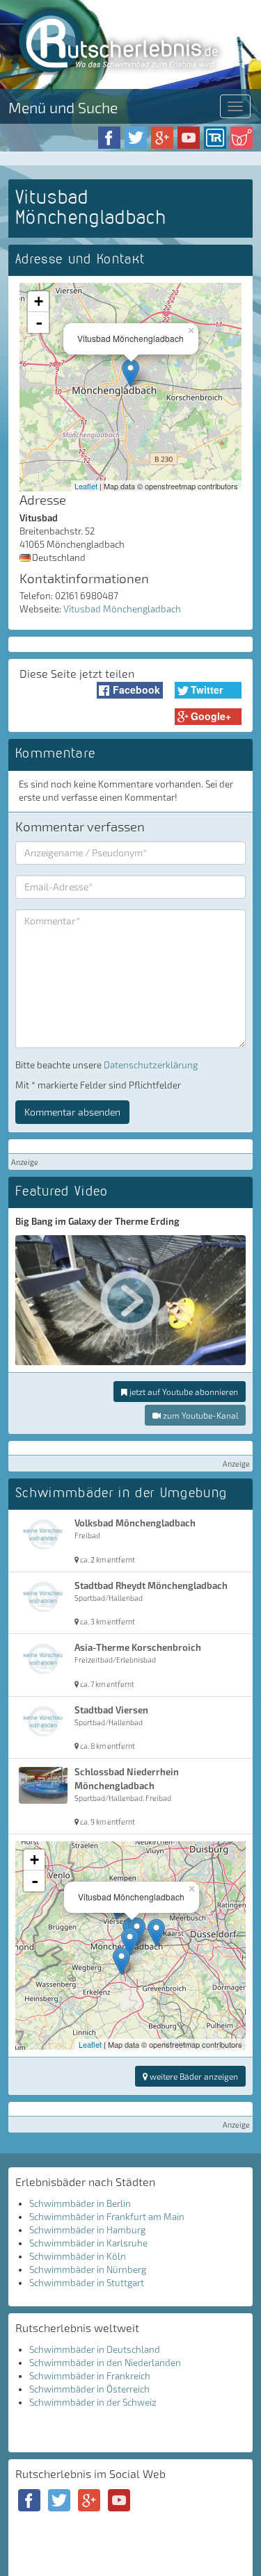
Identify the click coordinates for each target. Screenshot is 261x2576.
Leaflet (86, 486)
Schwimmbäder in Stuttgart (87, 2283)
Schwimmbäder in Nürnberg (88, 2269)
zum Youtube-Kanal (199, 1415)
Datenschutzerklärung (151, 1065)
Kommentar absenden (72, 1112)
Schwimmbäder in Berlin (80, 2203)
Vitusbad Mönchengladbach (122, 609)
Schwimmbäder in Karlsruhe (88, 2243)
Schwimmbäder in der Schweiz (93, 2402)
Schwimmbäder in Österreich (89, 2389)
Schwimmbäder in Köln (78, 2256)
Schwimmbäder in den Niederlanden (105, 2363)
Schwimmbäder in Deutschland (95, 2349)
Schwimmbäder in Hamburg (87, 2230)
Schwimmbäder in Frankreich (90, 2376)
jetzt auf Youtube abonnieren (183, 1392)
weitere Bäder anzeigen (193, 2076)
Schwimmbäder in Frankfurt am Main (107, 2217)
